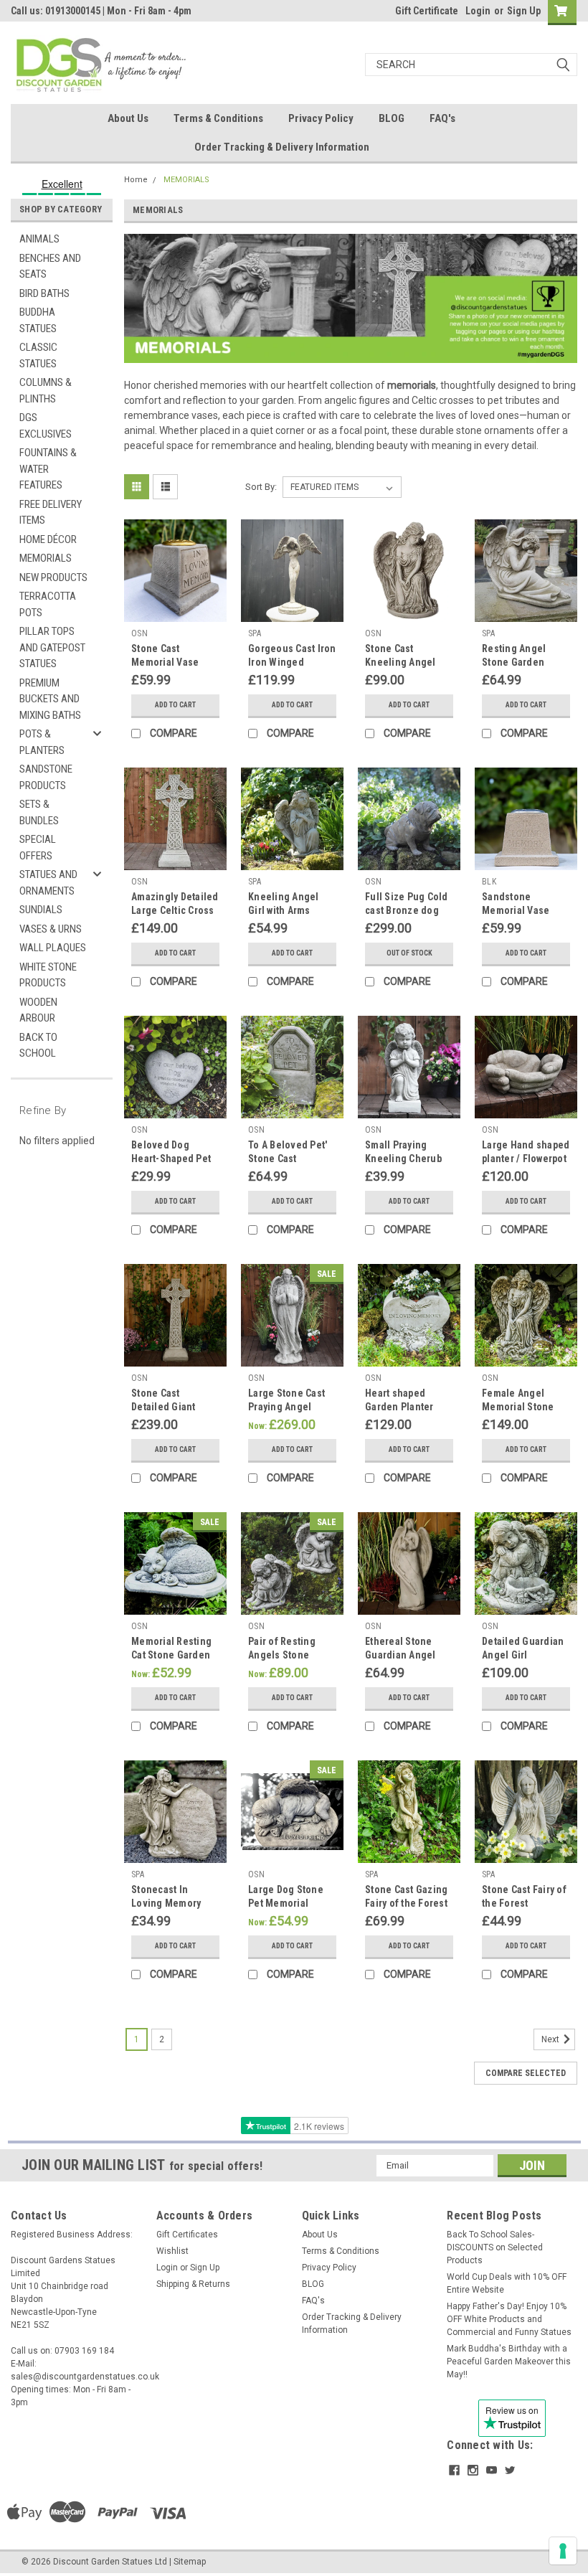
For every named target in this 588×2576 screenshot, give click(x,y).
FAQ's (442, 118)
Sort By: (261, 487)
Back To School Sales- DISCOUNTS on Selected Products (495, 2247)
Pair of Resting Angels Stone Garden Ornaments (291, 1655)
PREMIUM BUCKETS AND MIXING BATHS (50, 699)
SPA (255, 633)
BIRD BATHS (44, 293)
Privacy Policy (321, 118)
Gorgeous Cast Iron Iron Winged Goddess (292, 662)
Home (136, 180)
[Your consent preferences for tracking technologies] (563, 2551)
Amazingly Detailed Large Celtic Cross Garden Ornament (175, 910)
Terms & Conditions (218, 118)
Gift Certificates (187, 2235)
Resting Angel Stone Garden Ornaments (514, 662)
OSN (139, 633)
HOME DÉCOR (48, 539)
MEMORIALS (46, 558)
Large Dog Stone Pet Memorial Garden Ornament (288, 1903)
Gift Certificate (427, 11)
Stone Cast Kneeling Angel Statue (400, 662)
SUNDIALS (41, 910)
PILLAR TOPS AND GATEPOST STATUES (52, 647)
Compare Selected (526, 2073)
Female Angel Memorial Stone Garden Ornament (522, 1407)
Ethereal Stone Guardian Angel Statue (400, 1655)
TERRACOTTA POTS (48, 604)
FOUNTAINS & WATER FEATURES (48, 469)
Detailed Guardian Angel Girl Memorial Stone (523, 1655)
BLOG (392, 118)
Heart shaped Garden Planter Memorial (399, 1407)
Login (478, 11)
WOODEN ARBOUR (38, 1010)
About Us (128, 118)
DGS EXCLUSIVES (46, 426)
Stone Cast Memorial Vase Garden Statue (165, 662)
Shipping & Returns (193, 2284)
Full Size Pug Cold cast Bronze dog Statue (407, 910)
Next (551, 2039)
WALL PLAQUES (53, 948)
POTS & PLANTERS (42, 742)
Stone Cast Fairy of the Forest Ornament (524, 1903)
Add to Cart (175, 705)
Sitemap (190, 2562)
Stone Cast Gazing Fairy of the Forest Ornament (406, 1903)
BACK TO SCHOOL (38, 1046)
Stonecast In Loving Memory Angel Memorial (167, 1903)
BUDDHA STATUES (38, 320)
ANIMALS (39, 239)
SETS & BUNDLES (39, 812)
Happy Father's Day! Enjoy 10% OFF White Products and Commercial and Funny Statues (509, 2319)
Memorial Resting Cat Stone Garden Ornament (171, 1655)
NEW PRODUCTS (53, 577)
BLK (489, 882)
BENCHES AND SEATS (50, 266)
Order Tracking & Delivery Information (282, 147)
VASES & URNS (51, 929)
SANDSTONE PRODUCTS (46, 777)
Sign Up (524, 11)
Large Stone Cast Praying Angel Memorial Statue (286, 1407)
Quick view (175, 611)
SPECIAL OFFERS (38, 848)
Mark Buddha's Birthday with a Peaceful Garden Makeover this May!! (509, 2362)
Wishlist (172, 2251)
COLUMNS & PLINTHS (46, 391)
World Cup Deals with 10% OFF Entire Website (507, 2283)
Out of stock (409, 953)
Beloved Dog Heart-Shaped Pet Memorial (171, 1159)
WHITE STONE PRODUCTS (48, 975)
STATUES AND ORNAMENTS (48, 883)
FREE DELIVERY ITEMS (51, 513)
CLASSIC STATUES (38, 355)
